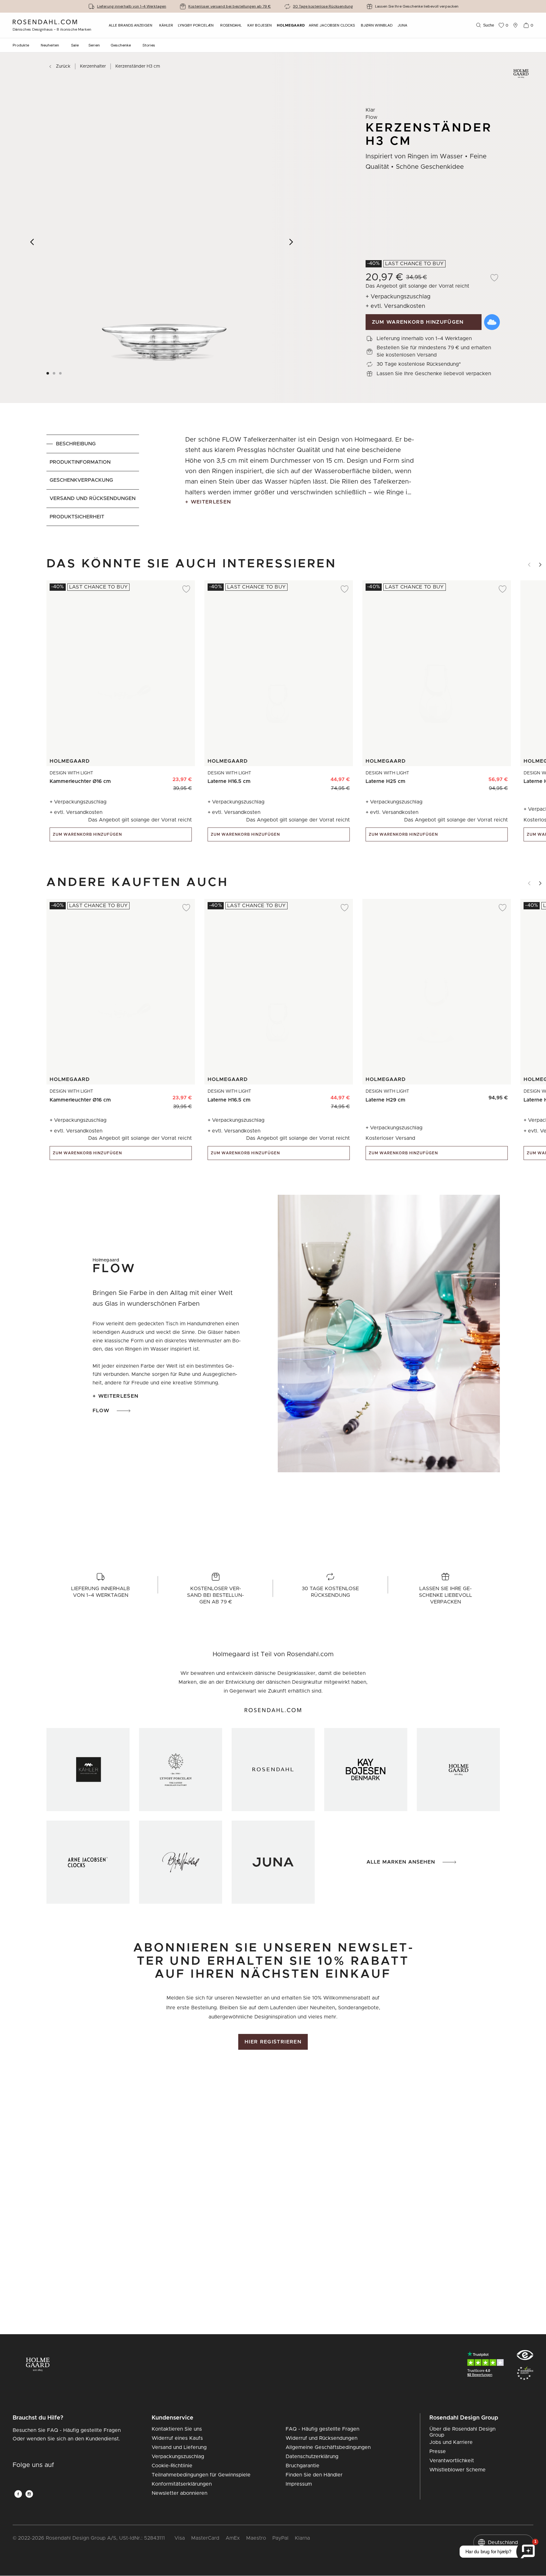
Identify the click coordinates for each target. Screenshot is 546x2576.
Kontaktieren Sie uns (177, 2429)
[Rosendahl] (273, 1770)
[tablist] (93, 480)
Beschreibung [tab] (76, 444)
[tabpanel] (301, 480)
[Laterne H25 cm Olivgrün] (471, 776)
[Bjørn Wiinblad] (181, 1862)
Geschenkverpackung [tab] (81, 480)
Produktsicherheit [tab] (77, 517)
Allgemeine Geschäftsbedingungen (328, 2447)
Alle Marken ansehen (401, 1862)
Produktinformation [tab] (80, 462)
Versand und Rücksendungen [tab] (93, 498)
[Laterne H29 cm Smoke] (499, 1095)
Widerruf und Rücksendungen (322, 2438)
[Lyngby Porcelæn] (181, 1770)
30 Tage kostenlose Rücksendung (323, 6)
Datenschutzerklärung (312, 2457)
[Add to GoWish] (492, 322)
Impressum (299, 2484)
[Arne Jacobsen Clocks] (88, 1862)
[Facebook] (18, 2494)
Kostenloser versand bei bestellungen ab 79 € (230, 6)
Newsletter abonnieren (179, 2493)
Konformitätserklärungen (182, 2484)
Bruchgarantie (303, 2466)
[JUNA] (273, 1862)
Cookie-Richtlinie (172, 2466)
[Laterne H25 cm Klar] (499, 776)
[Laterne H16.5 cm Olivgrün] (327, 776)
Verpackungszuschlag (178, 2457)
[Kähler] (88, 1770)
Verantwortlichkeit (452, 2461)
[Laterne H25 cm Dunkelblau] (485, 776)
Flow (101, 1411)
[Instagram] (29, 2494)
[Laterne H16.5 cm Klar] (341, 776)
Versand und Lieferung (179, 2447)
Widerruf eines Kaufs (177, 2438)
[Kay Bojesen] (366, 1770)
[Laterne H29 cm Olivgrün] (485, 1095)
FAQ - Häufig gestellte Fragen (322, 2429)
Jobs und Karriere (451, 2442)
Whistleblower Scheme (458, 2470)
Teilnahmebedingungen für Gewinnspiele (201, 2475)
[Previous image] (32, 242)
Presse (438, 2451)
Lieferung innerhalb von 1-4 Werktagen (132, 6)
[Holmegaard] (458, 1770)
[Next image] (291, 242)
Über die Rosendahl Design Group (462, 2432)
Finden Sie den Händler (314, 2475)
